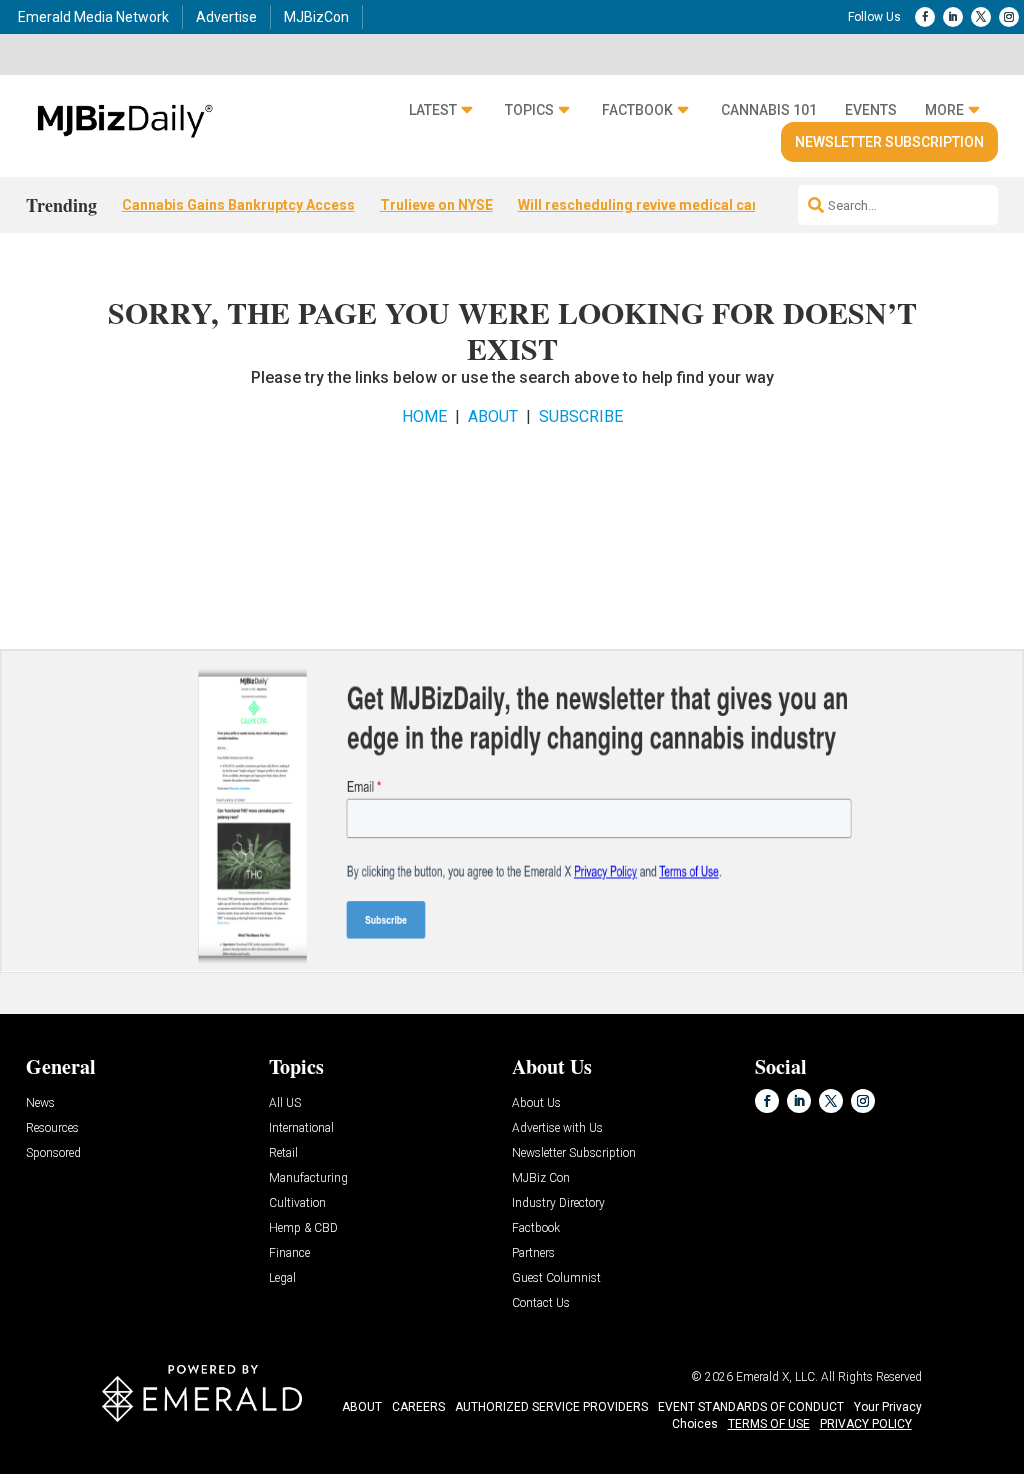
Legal (282, 1278)
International (301, 1128)
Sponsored (53, 1153)
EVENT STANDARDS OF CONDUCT (751, 1407)
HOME (424, 416)
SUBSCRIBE (581, 416)
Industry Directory (558, 1203)
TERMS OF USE (769, 1424)
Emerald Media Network (93, 17)
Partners (533, 1253)
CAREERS (418, 1407)
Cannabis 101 (769, 110)
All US (285, 1103)
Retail (283, 1153)
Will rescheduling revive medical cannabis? (661, 205)
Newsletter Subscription (889, 142)
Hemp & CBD (303, 1228)
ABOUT (493, 416)
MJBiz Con (541, 1178)
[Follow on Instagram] (1009, 17)
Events (871, 110)
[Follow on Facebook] (925, 17)
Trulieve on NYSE (436, 205)
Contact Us (541, 1303)
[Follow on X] (981, 17)
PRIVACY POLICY (866, 1424)
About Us (536, 1103)
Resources (52, 1128)
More (944, 110)
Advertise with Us (557, 1128)
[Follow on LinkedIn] (953, 17)
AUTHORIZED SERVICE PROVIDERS (551, 1407)
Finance (289, 1253)
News (40, 1103)
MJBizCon (316, 17)
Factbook (637, 110)
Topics (529, 110)
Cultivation (297, 1203)
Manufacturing (308, 1178)
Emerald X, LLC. (777, 1377)
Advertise (226, 17)
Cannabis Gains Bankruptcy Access (238, 205)
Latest (433, 110)
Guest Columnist (556, 1278)
